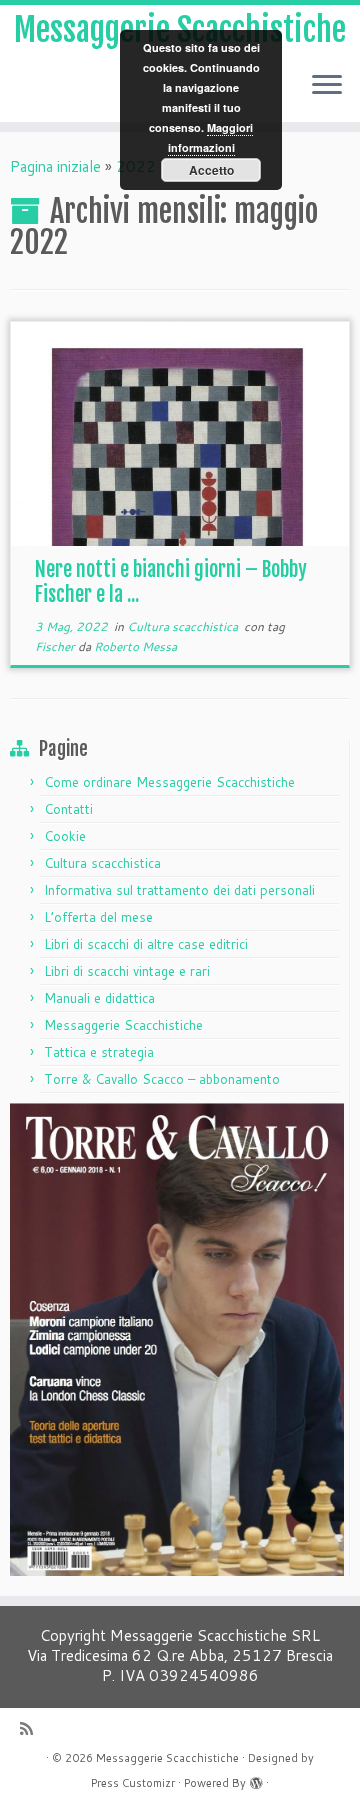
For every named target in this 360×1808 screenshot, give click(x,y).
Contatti (68, 809)
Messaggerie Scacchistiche (123, 1025)
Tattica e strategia (99, 1052)
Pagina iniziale (55, 166)
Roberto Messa (135, 646)
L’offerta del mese (98, 917)
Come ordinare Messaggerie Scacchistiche (169, 782)
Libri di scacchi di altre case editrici (146, 944)
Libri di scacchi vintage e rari (127, 971)
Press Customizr (133, 1783)
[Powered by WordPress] (256, 1779)
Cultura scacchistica (184, 626)
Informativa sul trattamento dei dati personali (179, 890)
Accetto (211, 170)
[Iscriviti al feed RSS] (31, 1728)
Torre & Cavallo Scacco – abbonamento (162, 1079)
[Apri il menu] (327, 86)
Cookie (65, 836)
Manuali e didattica (99, 998)
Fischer (56, 646)
